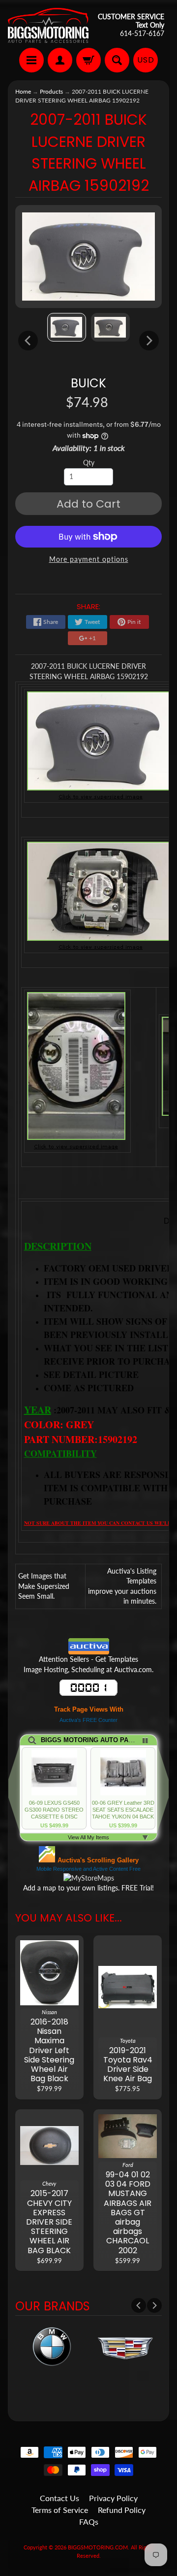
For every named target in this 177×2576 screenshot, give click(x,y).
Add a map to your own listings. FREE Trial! (88, 1888)
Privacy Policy (113, 2498)
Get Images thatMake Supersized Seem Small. (44, 1586)
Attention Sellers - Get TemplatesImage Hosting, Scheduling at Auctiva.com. (88, 1664)
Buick (88, 383)
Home (23, 91)
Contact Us (59, 2498)
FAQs (89, 2522)
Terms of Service (60, 2510)
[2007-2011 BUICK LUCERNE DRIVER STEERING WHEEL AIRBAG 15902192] (67, 327)
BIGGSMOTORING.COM (98, 2547)
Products (51, 91)
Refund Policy (122, 2510)
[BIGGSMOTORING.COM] (48, 25)
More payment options (89, 559)
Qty (89, 463)
